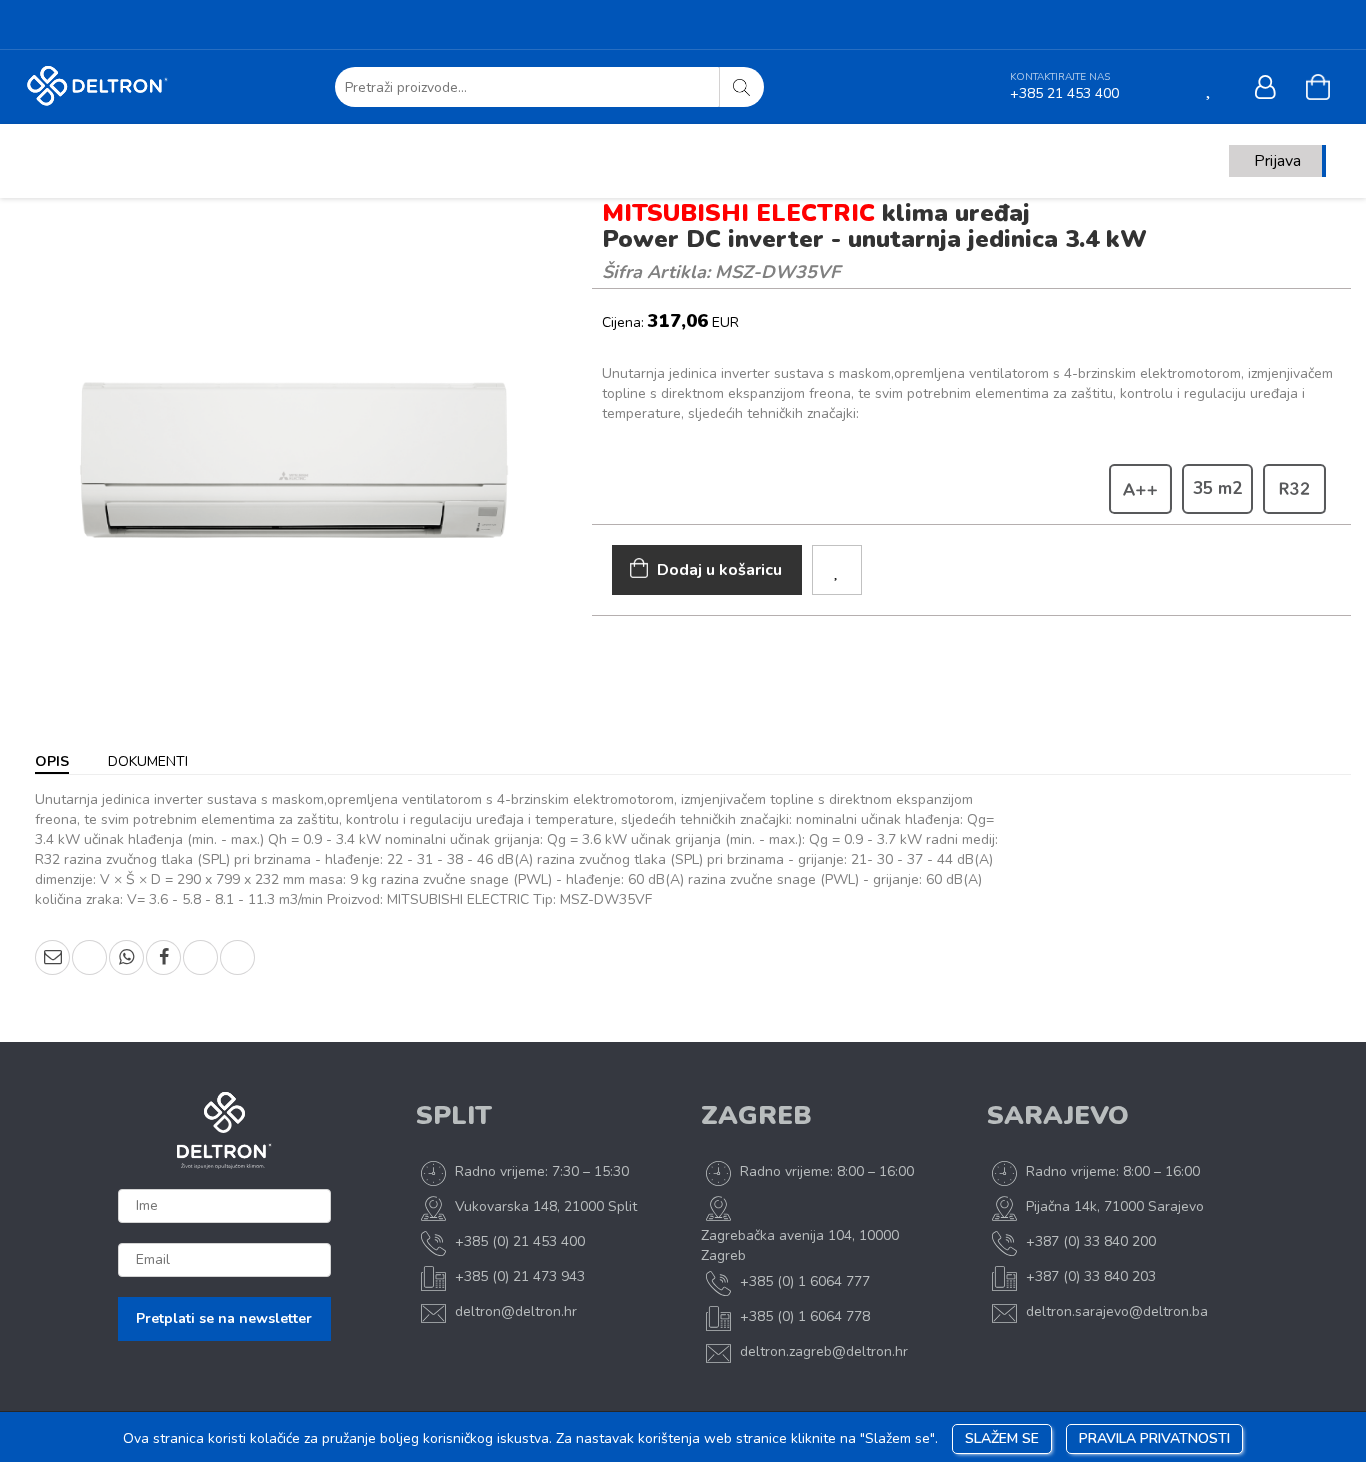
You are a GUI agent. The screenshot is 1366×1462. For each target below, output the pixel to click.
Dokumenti (148, 761)
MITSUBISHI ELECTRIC (738, 213)
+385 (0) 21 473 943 (520, 1276)
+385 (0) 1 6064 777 (805, 1281)
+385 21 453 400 (1064, 93)
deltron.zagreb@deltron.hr (824, 1351)
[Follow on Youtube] (115, 27)
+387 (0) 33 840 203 (1091, 1276)
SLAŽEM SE (1002, 1438)
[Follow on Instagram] (75, 27)
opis (52, 761)
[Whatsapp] (126, 957)
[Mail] (52, 957)
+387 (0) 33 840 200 (1091, 1241)
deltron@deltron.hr (516, 1311)
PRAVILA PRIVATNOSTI (1154, 1438)
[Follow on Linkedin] (155, 27)
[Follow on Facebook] (35, 27)
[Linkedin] (200, 957)
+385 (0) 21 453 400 (520, 1241)
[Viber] (89, 957)
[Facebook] (163, 957)
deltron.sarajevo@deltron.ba (1117, 1311)
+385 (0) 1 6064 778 (805, 1316)
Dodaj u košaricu (719, 570)
